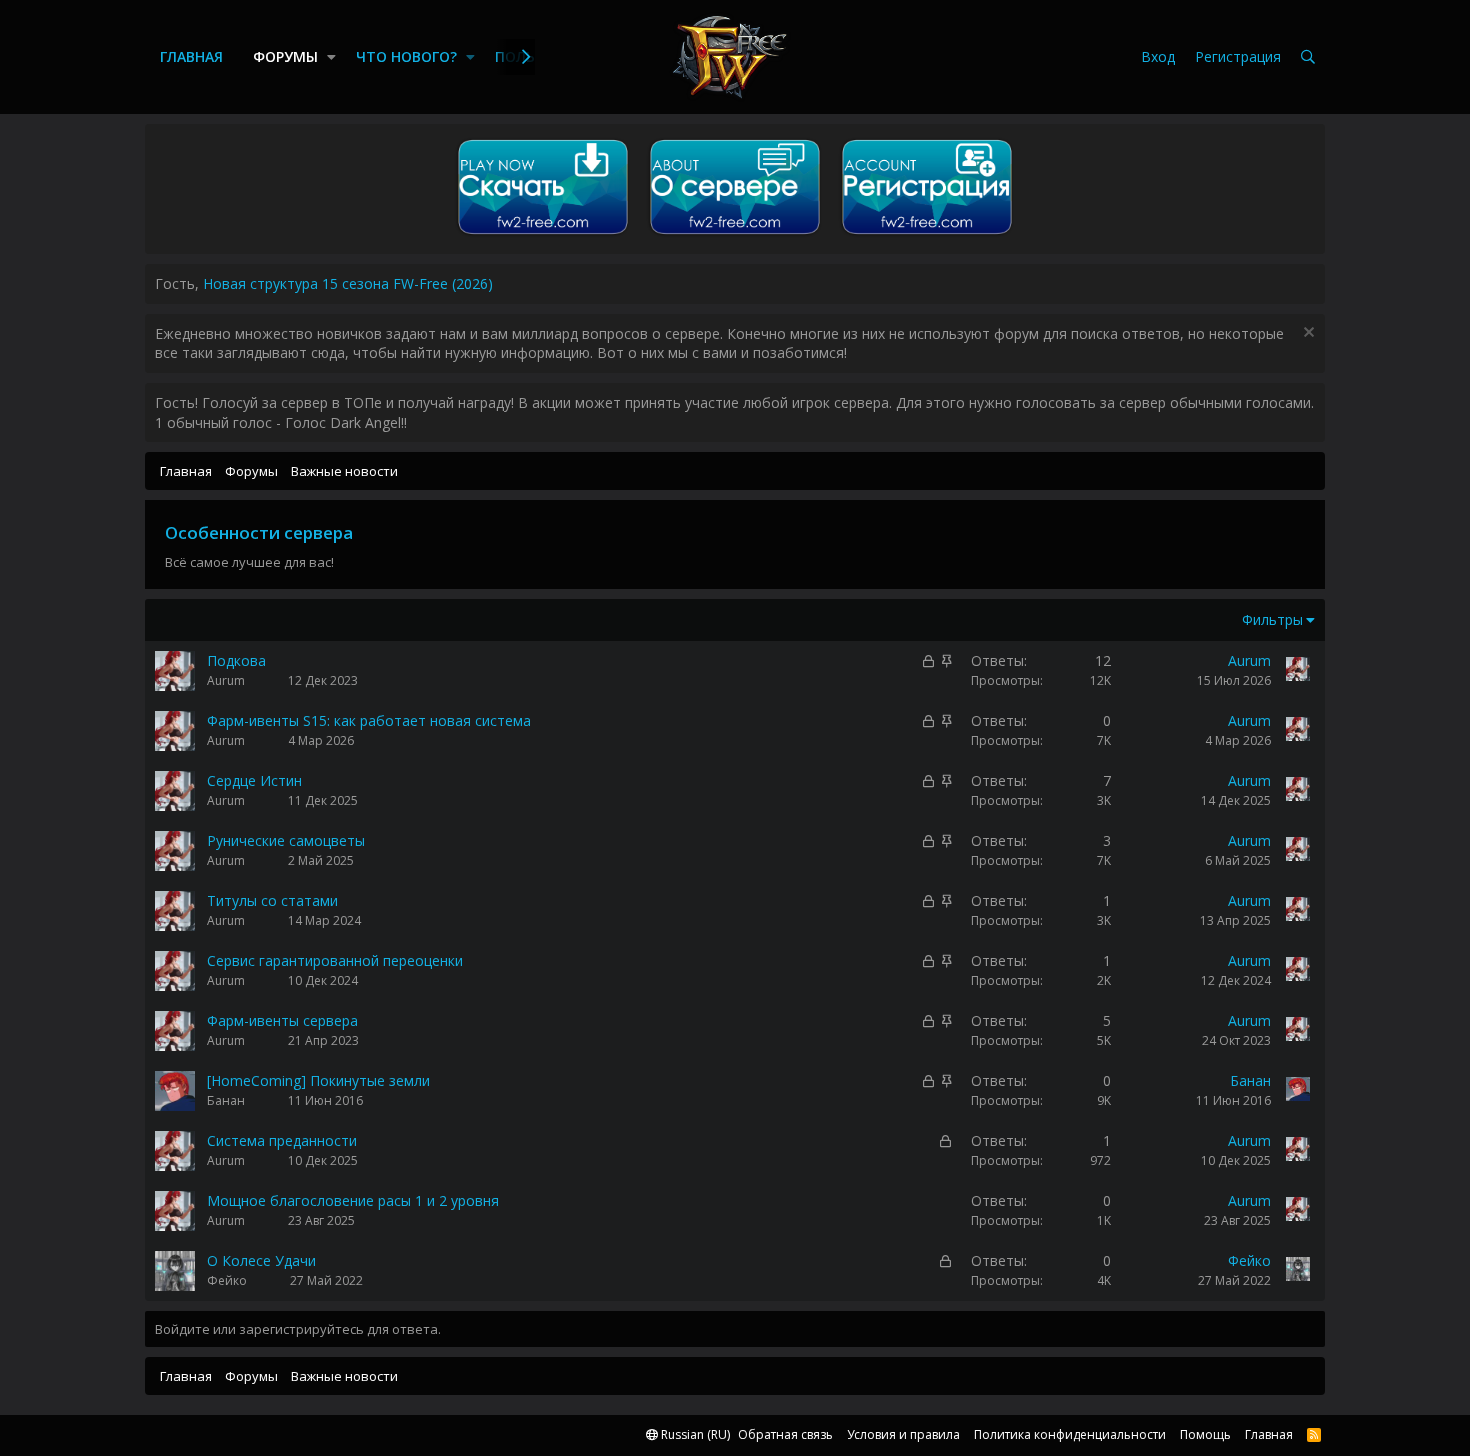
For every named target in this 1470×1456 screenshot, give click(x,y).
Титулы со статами (272, 900)
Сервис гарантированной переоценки (335, 960)
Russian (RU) (694, 1434)
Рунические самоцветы (286, 840)
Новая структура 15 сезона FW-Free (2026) (348, 283)
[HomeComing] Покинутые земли (318, 1080)
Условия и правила (903, 1434)
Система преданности (282, 1140)
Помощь (1205, 1434)
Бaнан (226, 1100)
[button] (331, 57)
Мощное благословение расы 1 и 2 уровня (353, 1200)
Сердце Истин (254, 780)
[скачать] (543, 234)
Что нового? (406, 56)
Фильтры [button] (1272, 619)
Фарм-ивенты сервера (282, 1020)
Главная (191, 56)
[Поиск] (1308, 57)
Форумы (285, 56)
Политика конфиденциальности (1070, 1434)
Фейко (227, 1280)
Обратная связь (785, 1434)
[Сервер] (735, 234)
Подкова (236, 660)
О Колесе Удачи (261, 1260)
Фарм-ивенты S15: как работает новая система (369, 720)
